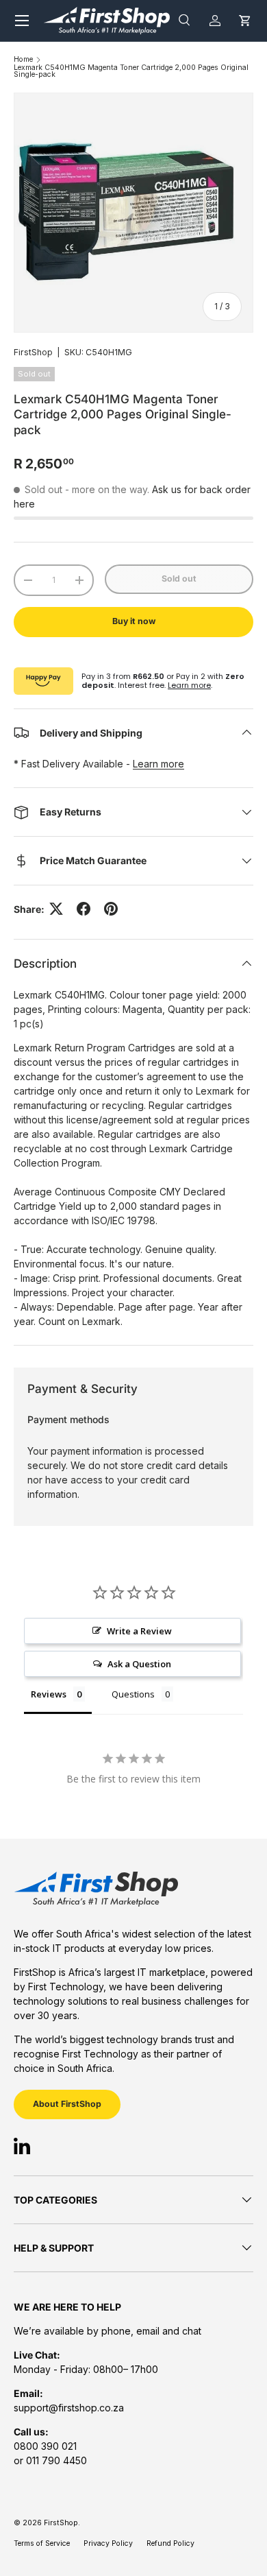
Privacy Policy (108, 2543)
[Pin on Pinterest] (111, 909)
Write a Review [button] (139, 1631)
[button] (245, 20)
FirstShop (33, 352)
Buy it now (134, 621)
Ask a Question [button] (139, 1664)
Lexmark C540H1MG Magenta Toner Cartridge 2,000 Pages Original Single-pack (131, 72)
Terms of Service (42, 2543)
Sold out (179, 579)
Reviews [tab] (49, 1694)
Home (23, 60)
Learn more (189, 685)
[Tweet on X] (56, 909)
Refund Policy (170, 2543)
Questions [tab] (133, 1694)
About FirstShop (67, 2104)
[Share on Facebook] (84, 909)
